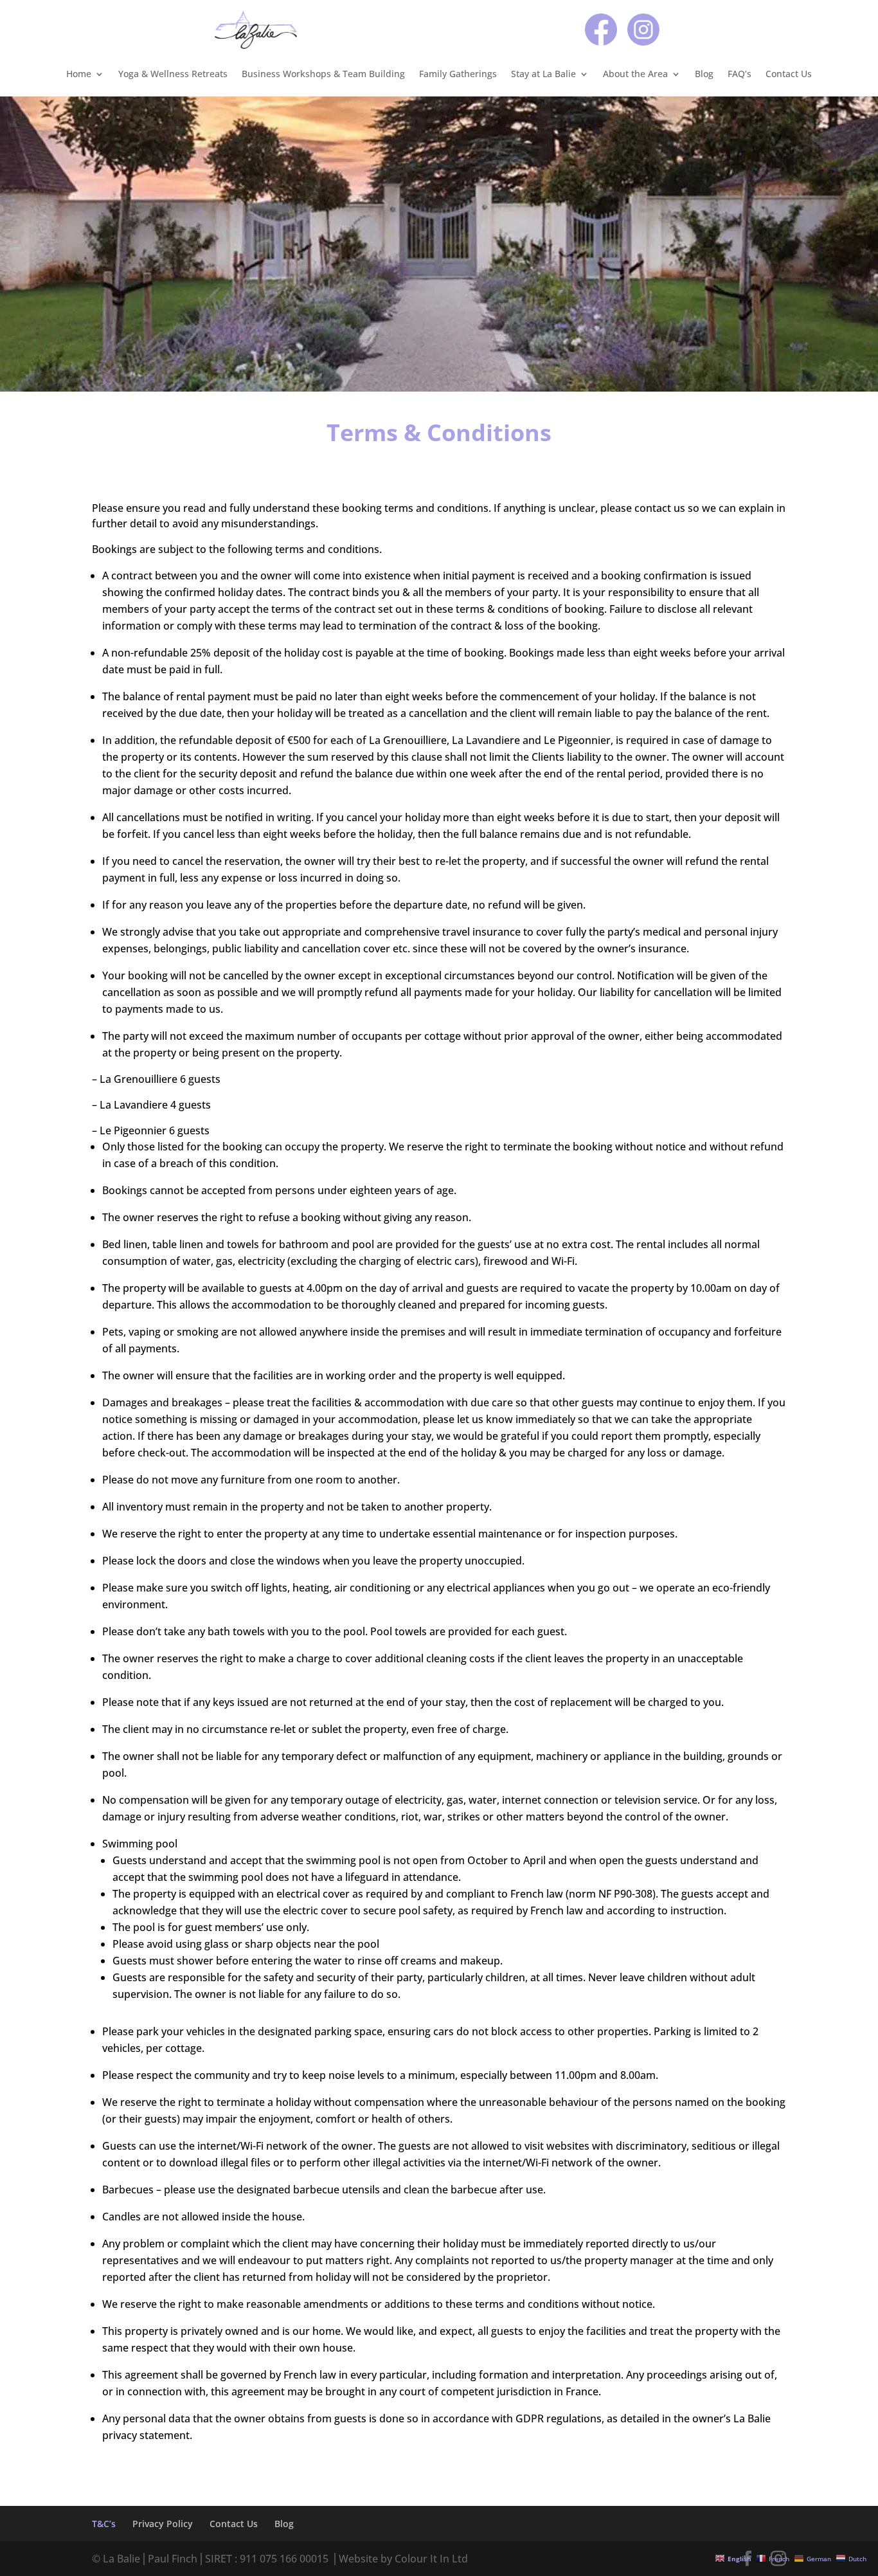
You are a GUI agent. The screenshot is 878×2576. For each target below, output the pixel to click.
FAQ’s (739, 75)
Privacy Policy (163, 2524)
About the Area (635, 75)
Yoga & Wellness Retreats (173, 75)
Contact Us (789, 75)
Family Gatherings (458, 75)
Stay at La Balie (543, 75)
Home (79, 75)
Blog (704, 75)
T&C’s (104, 2524)
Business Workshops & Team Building (323, 75)
